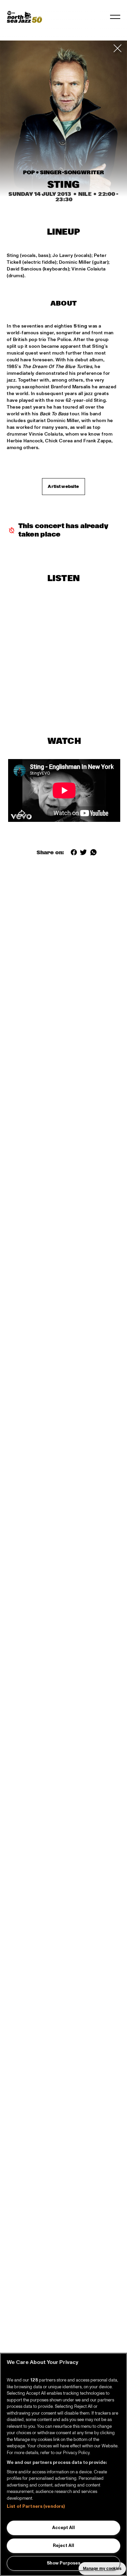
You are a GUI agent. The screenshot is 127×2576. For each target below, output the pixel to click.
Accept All (63, 2528)
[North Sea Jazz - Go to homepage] (24, 17)
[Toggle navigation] (115, 17)
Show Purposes (63, 2563)
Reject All (63, 2546)
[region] (63, 2464)
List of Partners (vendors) (36, 2506)
